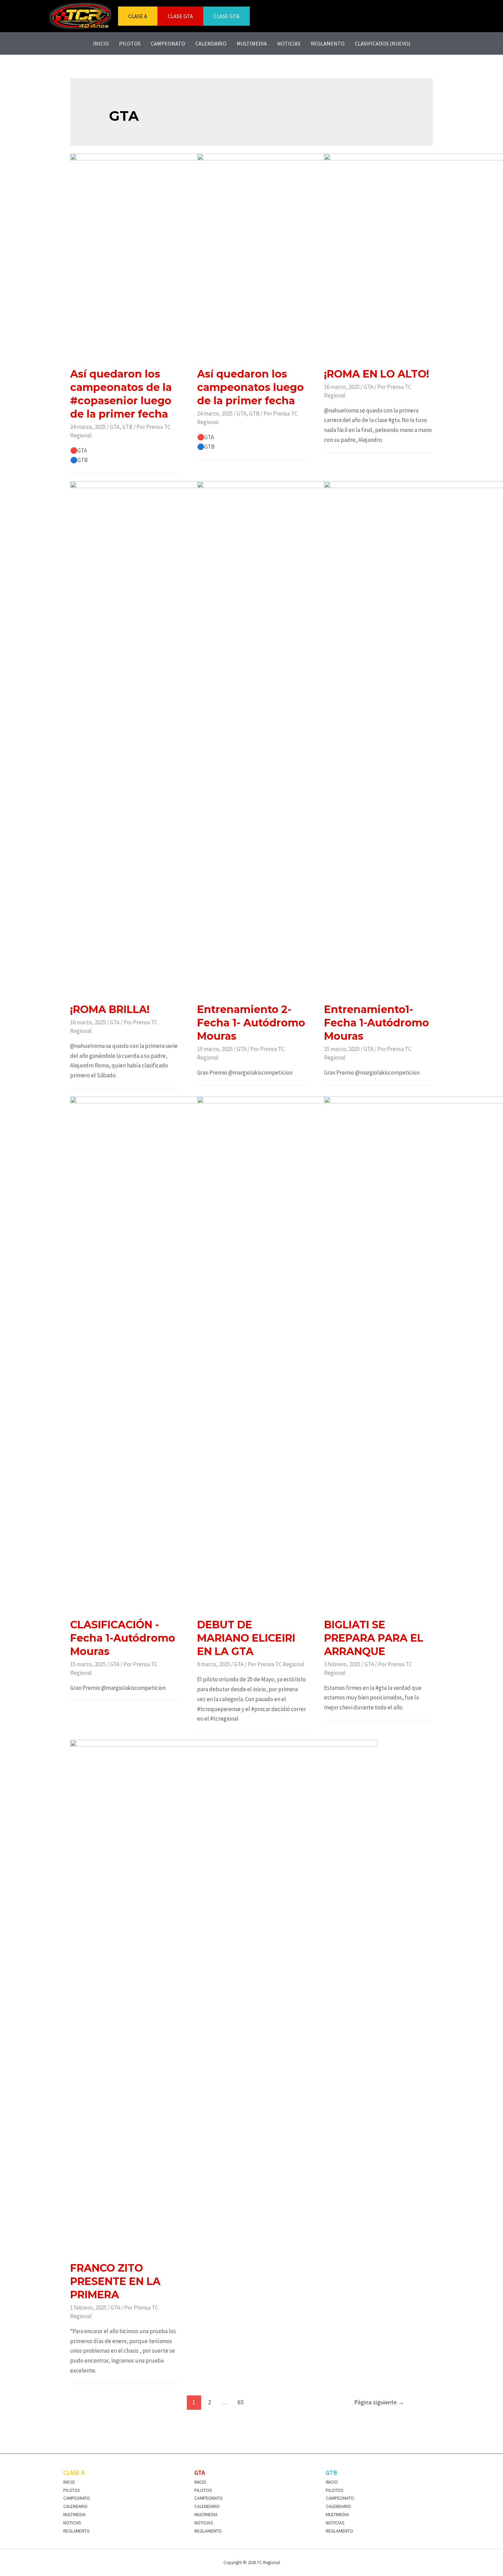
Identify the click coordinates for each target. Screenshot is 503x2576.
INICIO (69, 2482)
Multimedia (252, 43)
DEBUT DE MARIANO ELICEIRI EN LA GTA (246, 1638)
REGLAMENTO (76, 2531)
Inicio (101, 43)
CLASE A (138, 16)
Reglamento (328, 43)
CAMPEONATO (77, 2498)
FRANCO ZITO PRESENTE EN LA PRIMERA (115, 2281)
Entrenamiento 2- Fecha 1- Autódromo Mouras (251, 1023)
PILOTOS (72, 2490)
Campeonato (168, 43)
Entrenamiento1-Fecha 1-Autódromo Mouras (377, 1023)
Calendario (211, 43)
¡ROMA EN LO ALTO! (377, 374)
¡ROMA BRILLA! (110, 1009)
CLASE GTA (180, 16)
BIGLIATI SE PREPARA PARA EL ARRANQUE (374, 1638)
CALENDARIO (75, 2506)
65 (241, 2402)
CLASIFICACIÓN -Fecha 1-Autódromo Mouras (123, 1638)
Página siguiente (379, 2402)
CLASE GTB (227, 16)
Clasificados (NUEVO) (383, 43)
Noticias (289, 43)
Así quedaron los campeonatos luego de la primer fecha (250, 387)
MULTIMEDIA (74, 2515)
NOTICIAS (72, 2523)
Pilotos (130, 43)
